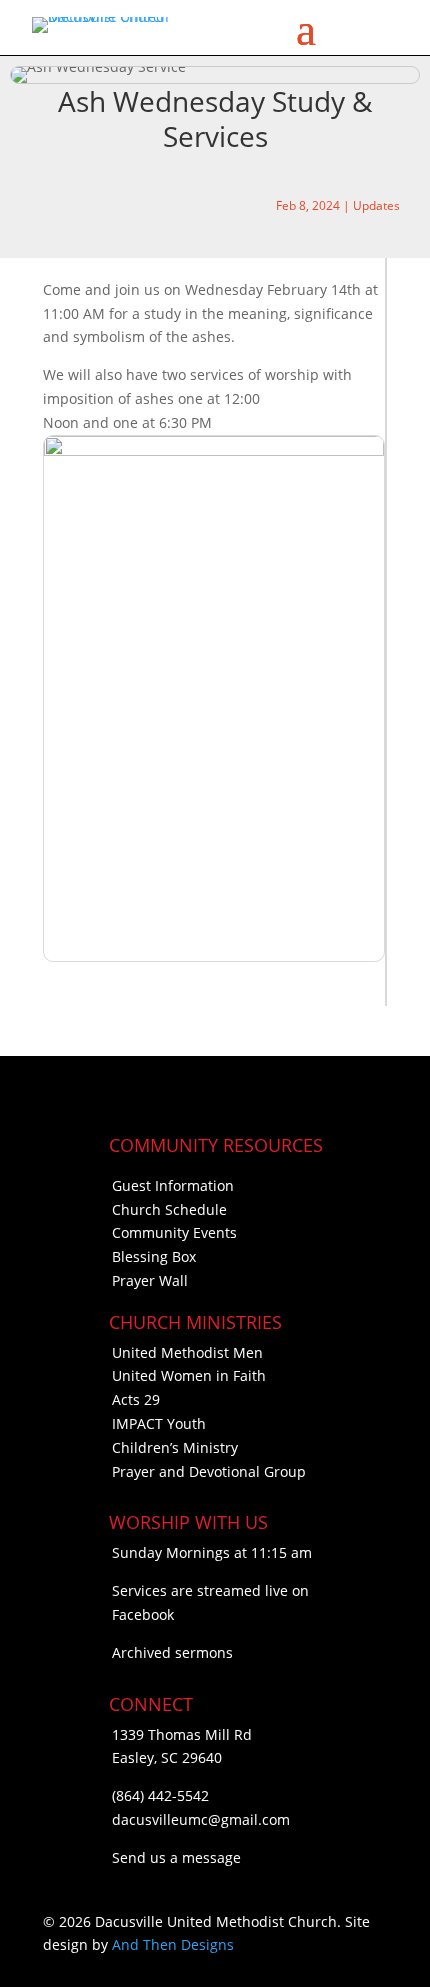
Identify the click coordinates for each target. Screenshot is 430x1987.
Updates (376, 205)
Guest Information (173, 1185)
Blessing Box (154, 1256)
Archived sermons (172, 1652)
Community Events (174, 1232)
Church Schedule (169, 1209)
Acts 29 (136, 1399)
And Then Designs (173, 1944)
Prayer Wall (150, 1280)
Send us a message (176, 1857)
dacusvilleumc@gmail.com (201, 1819)
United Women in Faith (189, 1375)
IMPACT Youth (159, 1423)
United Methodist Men (187, 1352)
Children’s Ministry (175, 1447)
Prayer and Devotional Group (209, 1471)
